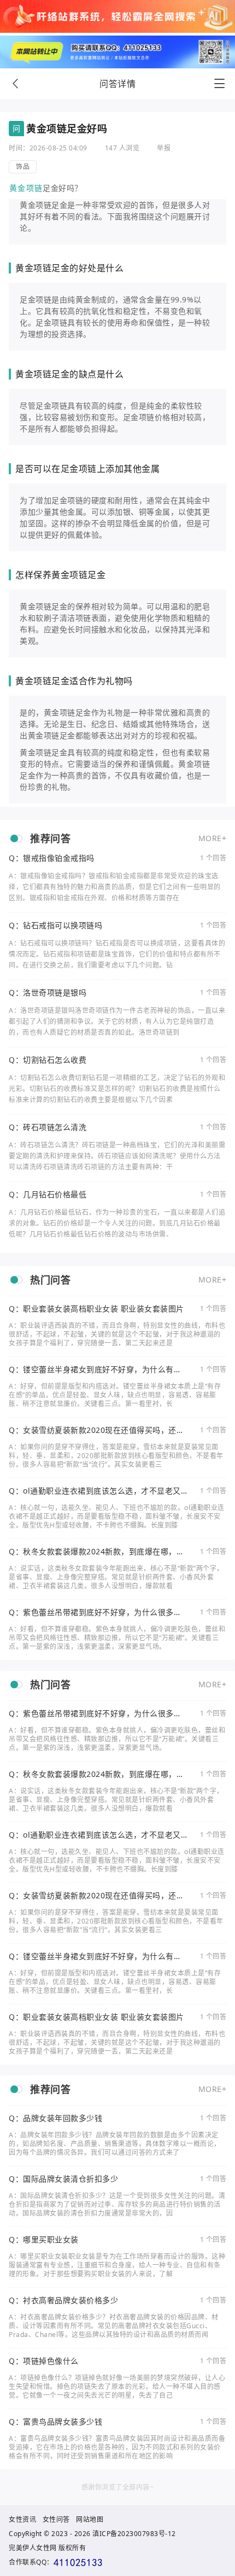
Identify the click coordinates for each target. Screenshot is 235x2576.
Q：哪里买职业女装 (44, 2240)
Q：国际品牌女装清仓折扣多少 (63, 2179)
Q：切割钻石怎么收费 (48, 1060)
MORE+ (213, 838)
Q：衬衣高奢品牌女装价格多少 (63, 2300)
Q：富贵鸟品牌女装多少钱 (55, 2422)
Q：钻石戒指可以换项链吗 (55, 925)
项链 (34, 188)
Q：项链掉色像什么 (44, 2361)
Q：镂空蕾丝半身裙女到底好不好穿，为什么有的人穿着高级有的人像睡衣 (95, 1369)
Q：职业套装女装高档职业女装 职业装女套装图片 (96, 1309)
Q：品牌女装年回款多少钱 (55, 2118)
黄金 (17, 188)
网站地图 (90, 2519)
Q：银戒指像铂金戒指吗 (52, 858)
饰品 (23, 167)
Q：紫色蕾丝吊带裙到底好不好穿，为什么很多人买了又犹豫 (95, 1612)
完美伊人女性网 (33, 2548)
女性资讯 (22, 2519)
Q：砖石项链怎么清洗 (48, 1127)
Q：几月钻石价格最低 (48, 1194)
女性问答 (56, 2519)
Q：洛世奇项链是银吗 (48, 993)
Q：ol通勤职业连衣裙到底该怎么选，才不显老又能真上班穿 (95, 1491)
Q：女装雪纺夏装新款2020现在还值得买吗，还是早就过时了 (96, 1430)
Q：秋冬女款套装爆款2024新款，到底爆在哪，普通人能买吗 (96, 1552)
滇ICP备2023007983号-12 (134, 2534)
